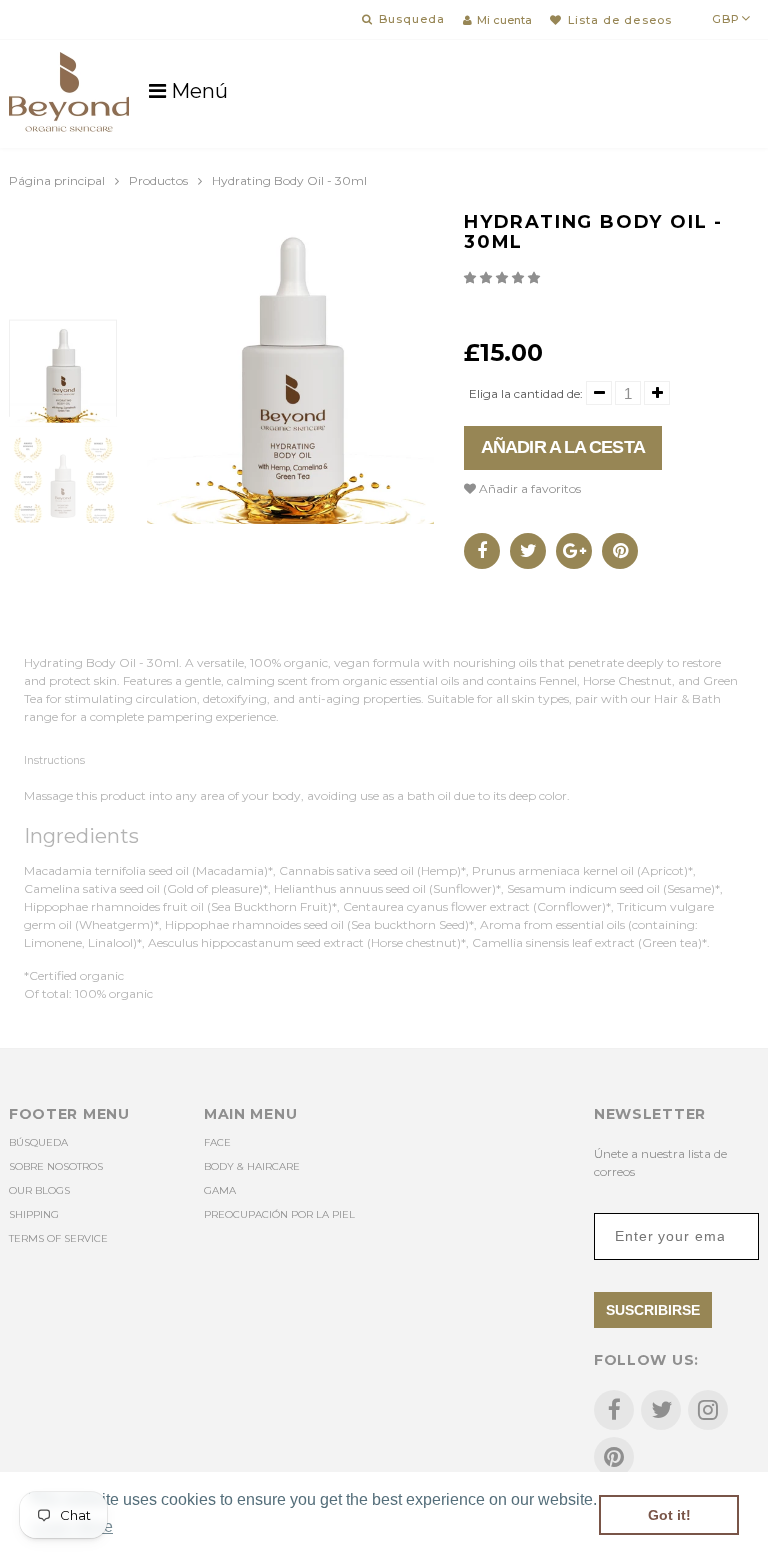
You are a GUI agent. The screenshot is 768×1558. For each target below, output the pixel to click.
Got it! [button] (669, 1515)
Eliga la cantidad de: (526, 393)
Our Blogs (39, 1190)
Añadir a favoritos (528, 488)
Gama (220, 1190)
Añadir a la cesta (563, 447)
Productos (158, 180)
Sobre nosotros (56, 1166)
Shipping (34, 1214)
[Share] (482, 551)
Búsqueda (38, 1142)
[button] (503, 277)
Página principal (57, 180)
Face (217, 1142)
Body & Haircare (252, 1166)
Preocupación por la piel (279, 1214)
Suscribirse (653, 1310)
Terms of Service (58, 1238)
